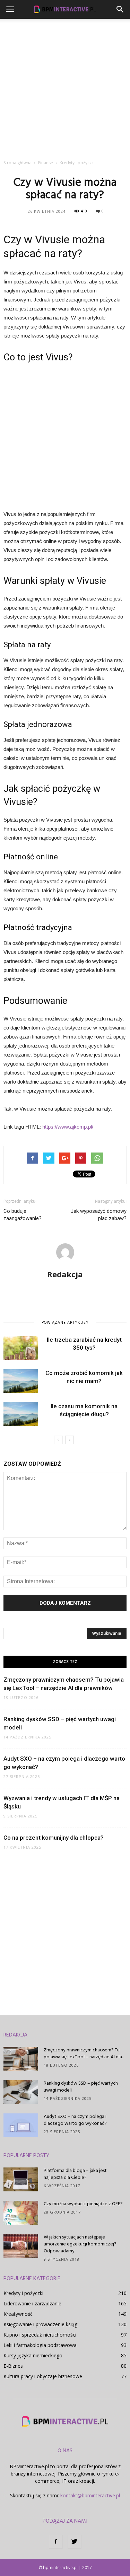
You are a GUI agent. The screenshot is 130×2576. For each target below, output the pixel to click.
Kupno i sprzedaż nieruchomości (40, 2335)
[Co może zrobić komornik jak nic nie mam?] (21, 1381)
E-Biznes (13, 2366)
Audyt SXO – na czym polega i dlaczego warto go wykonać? (75, 2120)
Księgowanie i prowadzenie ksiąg (40, 2324)
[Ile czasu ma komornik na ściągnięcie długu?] (21, 1414)
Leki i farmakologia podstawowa (40, 2345)
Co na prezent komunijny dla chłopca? (54, 1838)
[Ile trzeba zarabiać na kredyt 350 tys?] (21, 1348)
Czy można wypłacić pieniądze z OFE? (83, 2204)
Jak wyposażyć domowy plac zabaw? (99, 1215)
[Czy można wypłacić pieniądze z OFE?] (21, 2213)
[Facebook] (56, 2542)
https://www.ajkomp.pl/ (68, 1127)
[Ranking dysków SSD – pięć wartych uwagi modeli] (21, 2092)
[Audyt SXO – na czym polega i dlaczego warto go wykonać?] (21, 2125)
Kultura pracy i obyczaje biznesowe (43, 2376)
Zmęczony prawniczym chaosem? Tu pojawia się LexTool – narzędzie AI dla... (84, 2054)
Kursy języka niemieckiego (33, 2355)
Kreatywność (18, 2314)
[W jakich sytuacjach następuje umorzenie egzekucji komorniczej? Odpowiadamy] (21, 2246)
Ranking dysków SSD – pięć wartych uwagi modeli (81, 2087)
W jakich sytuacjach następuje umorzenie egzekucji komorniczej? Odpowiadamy (80, 2244)
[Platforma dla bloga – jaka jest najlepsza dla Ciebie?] (21, 2179)
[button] (120, 9)
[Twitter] (75, 2542)
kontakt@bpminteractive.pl (90, 2495)
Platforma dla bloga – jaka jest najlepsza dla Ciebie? (75, 2174)
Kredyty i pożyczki (23, 2293)
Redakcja (65, 1274)
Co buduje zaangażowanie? (23, 1215)
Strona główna (18, 163)
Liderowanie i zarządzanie (32, 2303)
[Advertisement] (65, 87)
